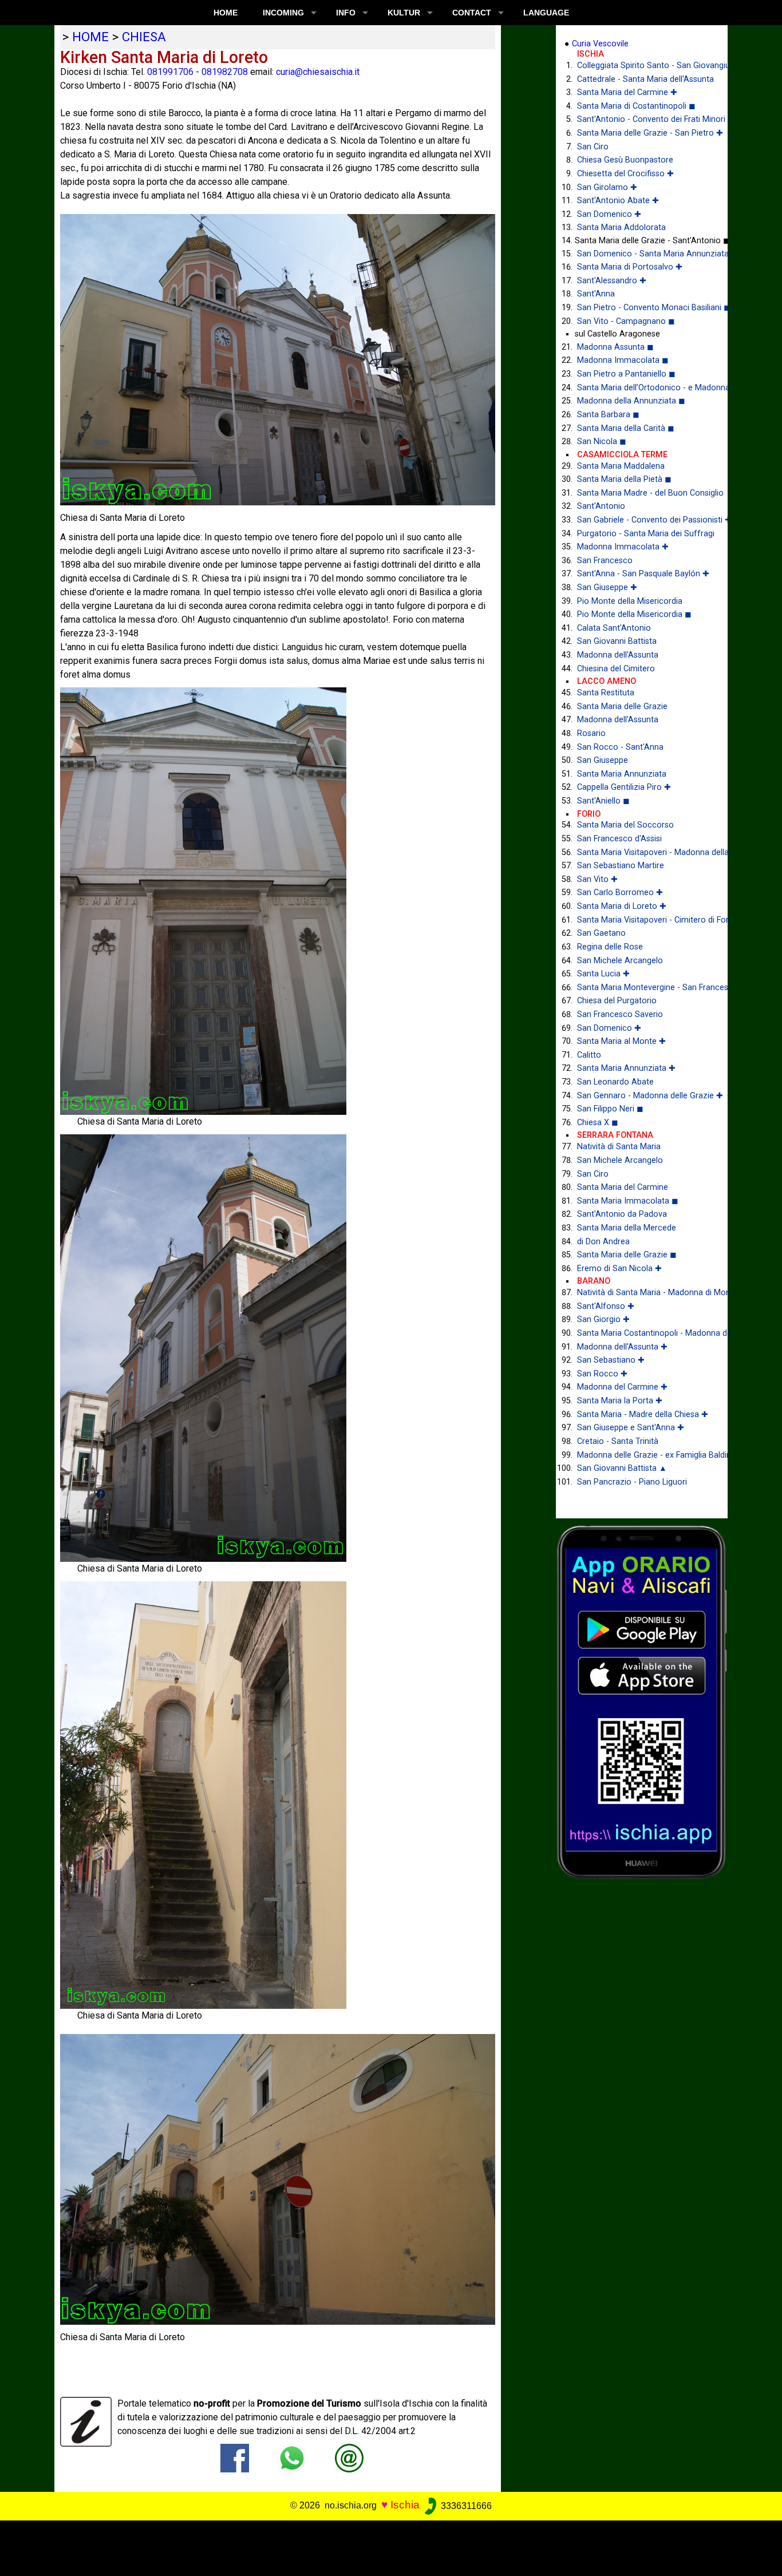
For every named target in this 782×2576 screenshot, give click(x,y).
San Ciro (593, 147)
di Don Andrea (603, 1242)
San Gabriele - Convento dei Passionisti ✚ (644, 520)
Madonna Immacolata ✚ (623, 547)
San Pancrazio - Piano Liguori (632, 1482)
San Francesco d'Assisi (619, 839)
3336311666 (465, 2506)
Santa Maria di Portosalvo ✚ (630, 267)
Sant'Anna (596, 294)
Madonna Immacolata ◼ (623, 360)
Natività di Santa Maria (619, 1147)
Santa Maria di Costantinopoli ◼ (636, 106)
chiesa (144, 37)
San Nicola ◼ (602, 442)
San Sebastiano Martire (621, 866)
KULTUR (404, 13)
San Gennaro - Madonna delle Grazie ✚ (644, 1096)
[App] (642, 1701)
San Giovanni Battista (617, 641)
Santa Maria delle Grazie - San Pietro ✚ (644, 133)
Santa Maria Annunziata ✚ (626, 1068)
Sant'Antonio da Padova (622, 1214)
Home (226, 13)
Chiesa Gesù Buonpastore (625, 160)
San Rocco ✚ (602, 1374)
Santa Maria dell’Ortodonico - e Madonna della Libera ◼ (644, 388)
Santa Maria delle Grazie (622, 707)
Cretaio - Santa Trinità (618, 1441)
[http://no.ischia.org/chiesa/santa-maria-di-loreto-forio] (349, 2458)
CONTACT (472, 13)
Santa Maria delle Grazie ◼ (627, 1255)
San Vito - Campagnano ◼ (626, 321)
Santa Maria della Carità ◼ (626, 428)
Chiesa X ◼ (598, 1123)
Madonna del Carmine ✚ (622, 1387)
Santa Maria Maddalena (621, 466)
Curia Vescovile (600, 44)
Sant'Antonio (601, 506)
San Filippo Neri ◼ (610, 1109)
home (90, 37)
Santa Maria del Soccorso (625, 825)
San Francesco (605, 561)
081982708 (225, 72)
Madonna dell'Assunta (618, 655)
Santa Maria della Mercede (627, 1228)
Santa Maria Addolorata (621, 227)
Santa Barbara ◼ (608, 415)
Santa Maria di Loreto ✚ (622, 906)
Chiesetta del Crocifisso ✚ (625, 174)
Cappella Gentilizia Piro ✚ (624, 787)
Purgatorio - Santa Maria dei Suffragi (644, 534)
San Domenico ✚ (609, 214)
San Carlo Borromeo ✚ (620, 893)
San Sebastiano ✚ (611, 1360)
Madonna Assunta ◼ (615, 347)
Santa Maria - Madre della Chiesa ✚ (643, 1414)
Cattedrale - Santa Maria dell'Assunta (644, 79)
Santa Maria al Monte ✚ (621, 1041)
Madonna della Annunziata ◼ (631, 401)
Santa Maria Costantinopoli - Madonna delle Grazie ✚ (644, 1333)
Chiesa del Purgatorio (617, 1001)
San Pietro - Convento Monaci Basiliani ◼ (644, 308)
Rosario (591, 733)
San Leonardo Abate (615, 1082)
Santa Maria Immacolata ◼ (628, 1201)
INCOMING (283, 13)
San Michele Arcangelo (620, 961)
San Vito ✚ (597, 879)
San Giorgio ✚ (603, 1319)
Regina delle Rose (610, 947)
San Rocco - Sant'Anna (620, 747)
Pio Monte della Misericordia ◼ (634, 614)
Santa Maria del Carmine (623, 1187)
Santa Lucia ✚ (603, 974)
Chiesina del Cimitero (616, 669)
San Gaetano (601, 933)
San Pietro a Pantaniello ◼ (626, 374)
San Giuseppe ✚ (607, 587)
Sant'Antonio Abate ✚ (618, 201)
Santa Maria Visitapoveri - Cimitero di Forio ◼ (644, 920)
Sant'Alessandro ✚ (612, 281)
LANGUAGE (546, 13)
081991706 (170, 72)
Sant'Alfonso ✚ (606, 1306)
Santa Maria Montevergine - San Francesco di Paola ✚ (644, 988)
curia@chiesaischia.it (318, 72)
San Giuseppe (603, 760)
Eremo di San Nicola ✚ (619, 1269)
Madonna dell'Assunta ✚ (622, 1347)
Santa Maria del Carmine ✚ (627, 92)
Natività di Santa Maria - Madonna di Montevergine (644, 1293)
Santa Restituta (606, 693)
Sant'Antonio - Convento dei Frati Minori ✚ (644, 119)
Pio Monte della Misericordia (630, 601)
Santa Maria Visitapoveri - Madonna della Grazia (644, 852)
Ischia (405, 2505)
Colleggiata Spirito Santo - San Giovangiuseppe (644, 66)
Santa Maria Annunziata (622, 774)
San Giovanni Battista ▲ (622, 1468)
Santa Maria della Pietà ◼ (624, 479)
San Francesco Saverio (620, 1014)
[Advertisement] (383, 2546)
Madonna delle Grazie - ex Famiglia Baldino (644, 1455)
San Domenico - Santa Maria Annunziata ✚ (644, 254)
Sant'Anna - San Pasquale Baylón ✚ (643, 574)
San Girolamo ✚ (607, 187)
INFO (346, 13)
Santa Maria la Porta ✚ (620, 1401)
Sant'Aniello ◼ (603, 801)
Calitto (589, 1055)
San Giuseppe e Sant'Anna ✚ (631, 1428)
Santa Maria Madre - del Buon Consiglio (644, 493)
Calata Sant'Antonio (614, 628)
